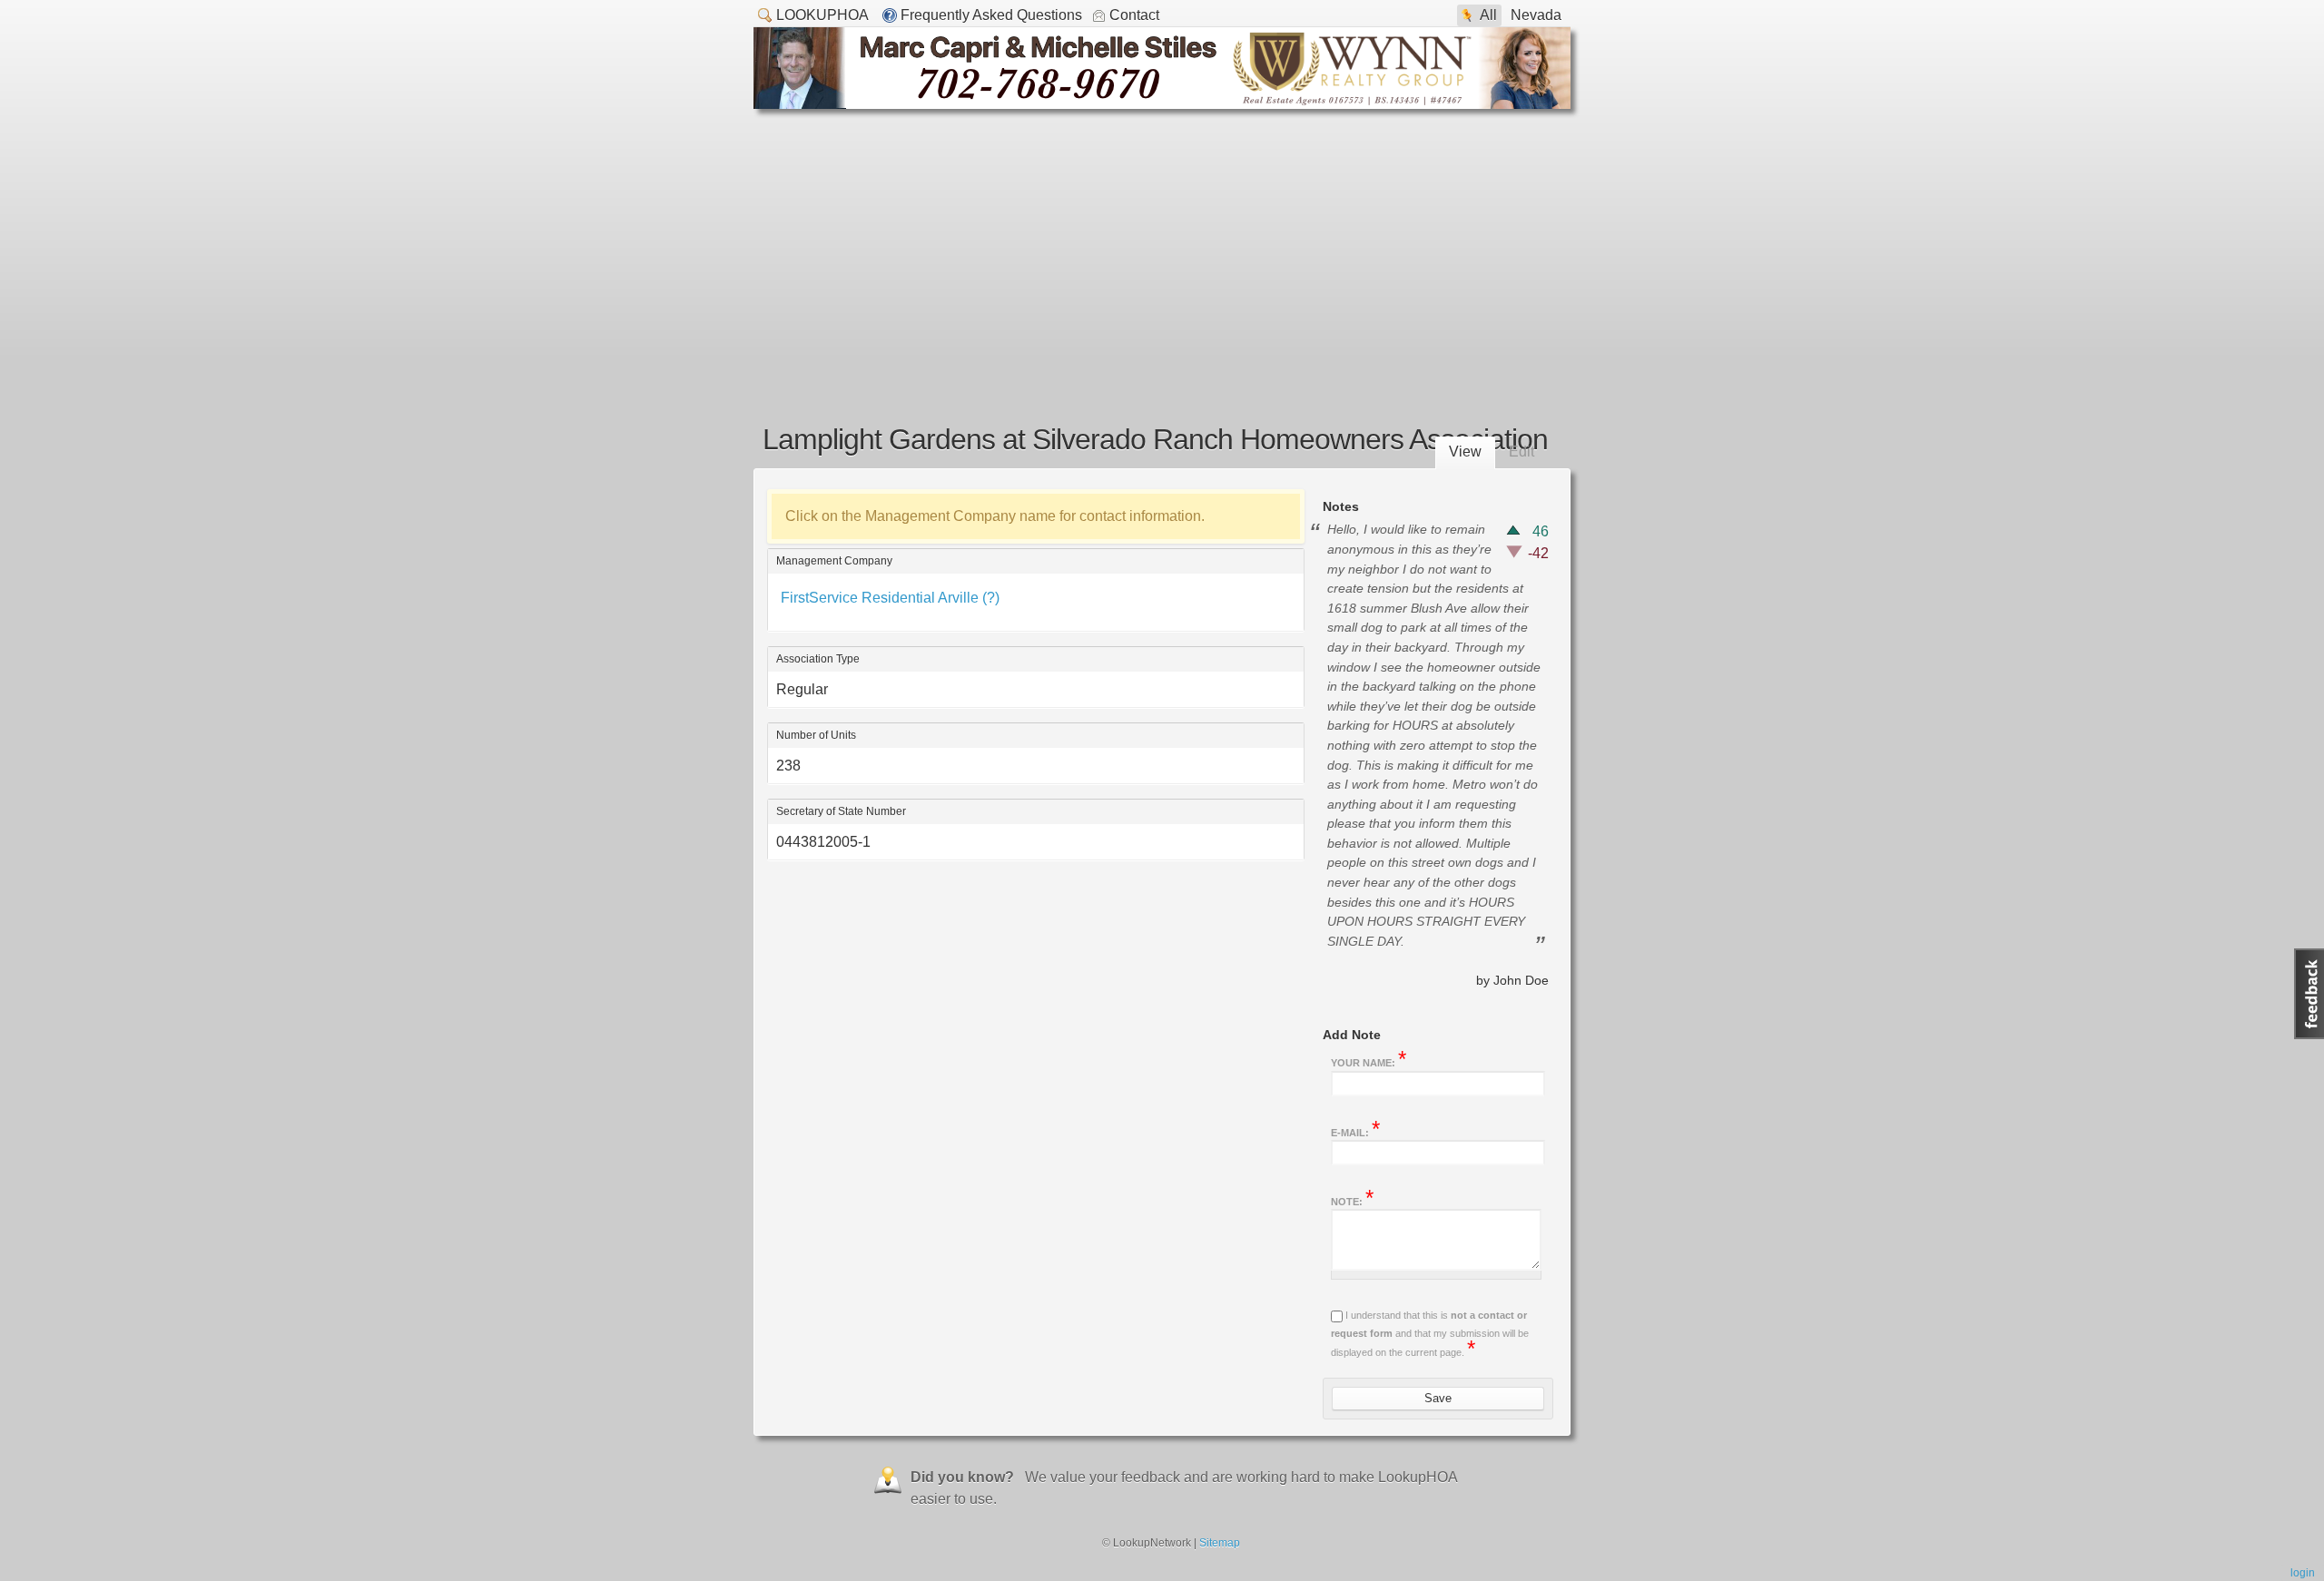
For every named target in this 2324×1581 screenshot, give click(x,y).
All (1488, 15)
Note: (1352, 1200)
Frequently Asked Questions (991, 15)
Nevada (1536, 15)
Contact (1134, 15)
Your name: (1369, 1061)
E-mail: (1355, 1131)
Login (2303, 1573)
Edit (1521, 452)
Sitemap (1220, 1543)
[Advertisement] (1162, 245)
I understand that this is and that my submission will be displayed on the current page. (1430, 1334)
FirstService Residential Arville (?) (890, 598)
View (1465, 452)
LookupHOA (822, 15)
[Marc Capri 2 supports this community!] (1162, 104)
